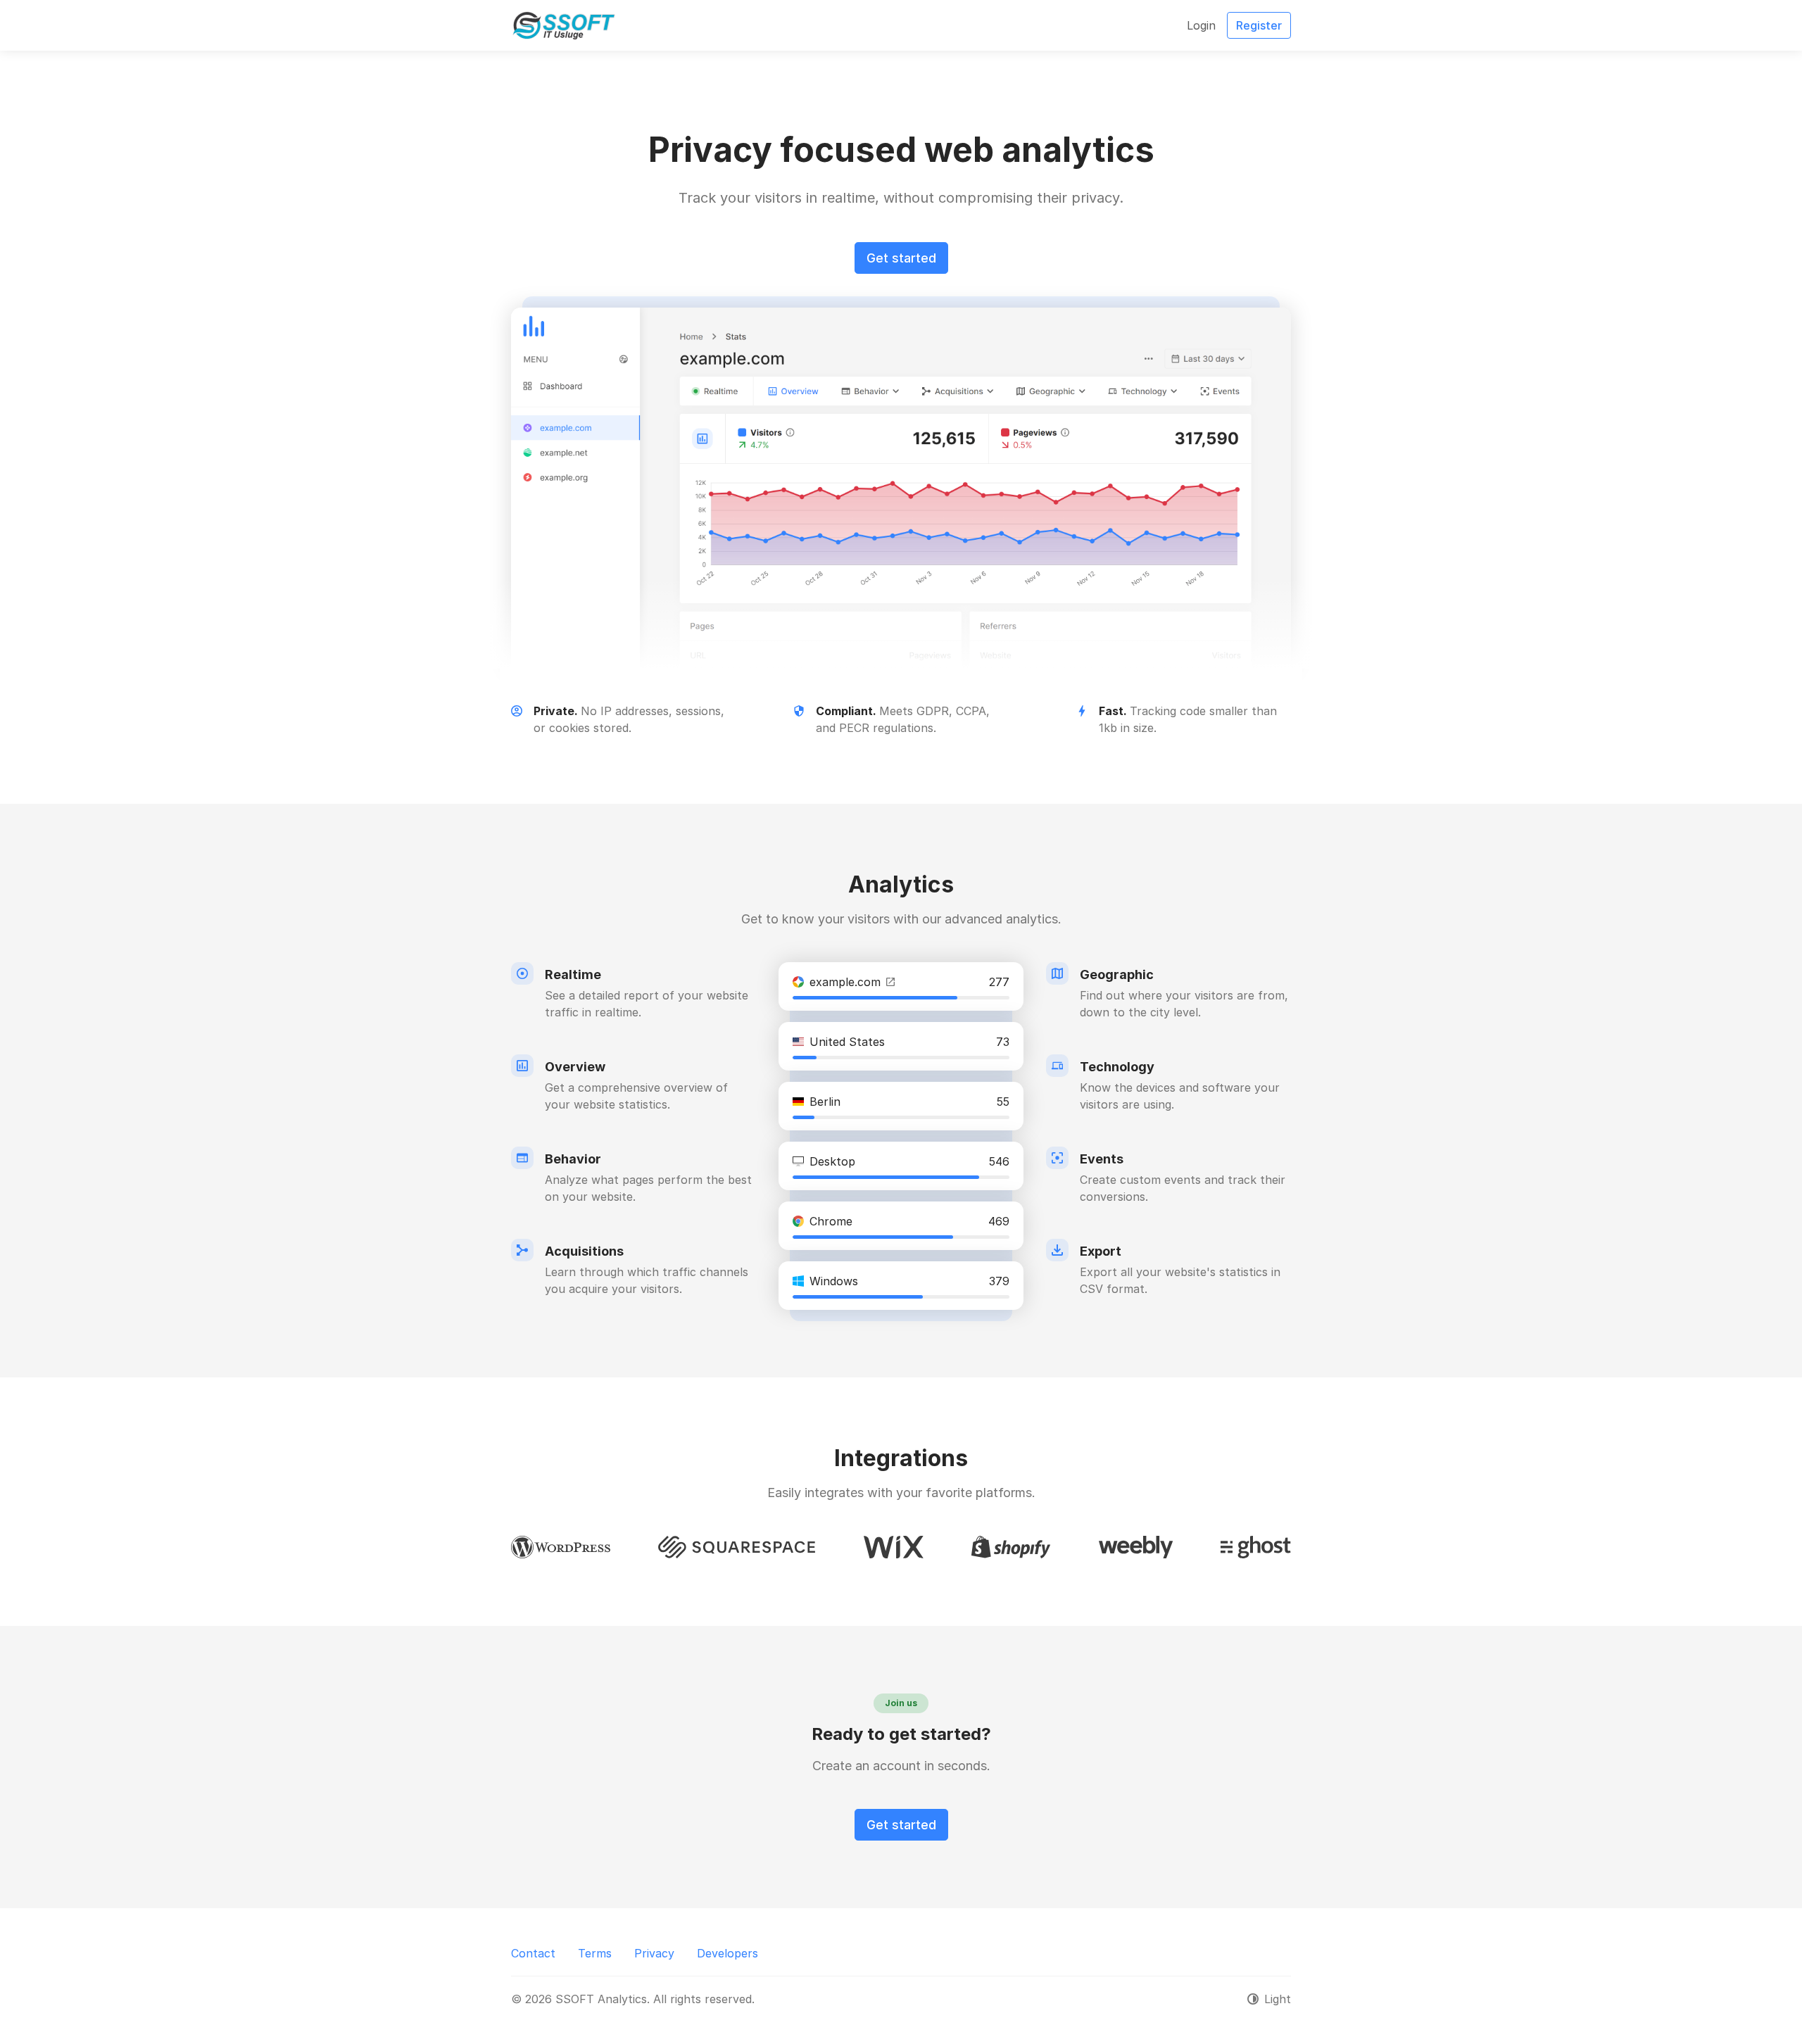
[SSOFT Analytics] (564, 25)
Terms (595, 1953)
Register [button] (1259, 25)
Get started (901, 258)
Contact (533, 1953)
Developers (727, 1953)
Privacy (654, 1953)
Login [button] (1201, 25)
